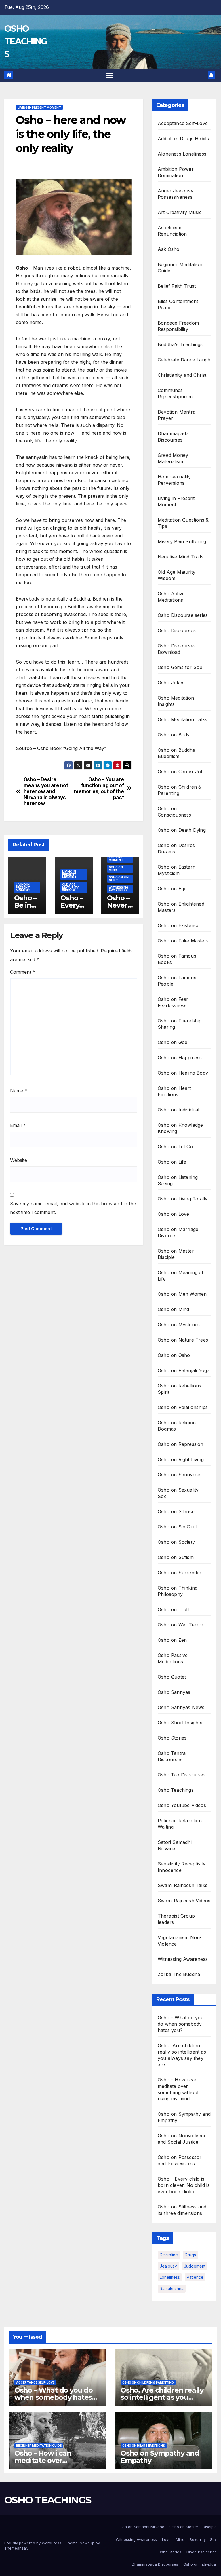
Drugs (190, 2255)
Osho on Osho (174, 1355)
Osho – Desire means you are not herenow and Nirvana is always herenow (46, 791)
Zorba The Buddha (179, 1974)
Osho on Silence (176, 1511)
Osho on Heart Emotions (144, 2446)
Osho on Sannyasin (180, 1475)
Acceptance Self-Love (183, 123)
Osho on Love (173, 1214)
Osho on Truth (174, 1609)
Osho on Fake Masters (183, 941)
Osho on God (173, 1042)
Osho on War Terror (181, 1625)
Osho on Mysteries (179, 1325)
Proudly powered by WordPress (33, 2543)
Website (19, 1160)
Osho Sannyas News (181, 1707)
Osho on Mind (116, 869)
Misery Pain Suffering (182, 541)
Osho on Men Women (182, 1294)
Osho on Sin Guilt (119, 879)
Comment (23, 972)
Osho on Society (176, 1542)
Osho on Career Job (181, 772)
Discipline (169, 2255)
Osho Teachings (176, 1790)
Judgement (195, 2266)
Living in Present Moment (39, 107)
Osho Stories (172, 1738)
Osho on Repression (181, 1444)
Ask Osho (169, 249)
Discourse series (202, 2552)
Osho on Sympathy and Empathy (160, 2457)
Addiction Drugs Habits (183, 139)
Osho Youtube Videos (182, 1805)
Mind (180, 2539)
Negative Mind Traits (181, 557)
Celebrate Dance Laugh (184, 360)
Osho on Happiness (180, 1058)
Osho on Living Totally (183, 1199)
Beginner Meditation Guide (39, 2446)
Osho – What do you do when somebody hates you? (181, 2024)
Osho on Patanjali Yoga (184, 1370)
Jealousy (168, 2266)
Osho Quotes (172, 1677)
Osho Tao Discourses (182, 1775)
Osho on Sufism (176, 1557)
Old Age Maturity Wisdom (71, 887)
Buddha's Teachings (180, 344)
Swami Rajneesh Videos (184, 1901)
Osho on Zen (172, 1640)
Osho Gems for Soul (181, 667)
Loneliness (170, 2277)
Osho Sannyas (174, 1692)
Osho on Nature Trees (183, 1340)
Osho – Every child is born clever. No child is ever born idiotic (184, 2185)
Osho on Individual (179, 1110)
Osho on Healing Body (183, 1073)
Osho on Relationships (183, 1407)
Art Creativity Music (180, 212)
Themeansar (16, 2548)
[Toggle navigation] (109, 75)
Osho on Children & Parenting (148, 2382)
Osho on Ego (172, 889)
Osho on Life (172, 1162)
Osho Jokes (171, 683)
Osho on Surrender (180, 1573)
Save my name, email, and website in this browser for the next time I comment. (73, 1208)
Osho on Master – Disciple (193, 2527)
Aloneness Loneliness (182, 154)
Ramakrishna (172, 2288)
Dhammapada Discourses (155, 2564)
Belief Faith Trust (177, 286)
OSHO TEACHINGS (26, 41)
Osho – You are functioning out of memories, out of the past (99, 788)
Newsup (87, 2543)
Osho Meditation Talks (182, 719)
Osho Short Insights (180, 1723)
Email (18, 1125)
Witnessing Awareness (119, 889)
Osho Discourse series (183, 615)
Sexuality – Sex (203, 2539)
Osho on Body (174, 735)
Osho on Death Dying (182, 830)
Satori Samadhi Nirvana (143, 2527)
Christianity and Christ (182, 375)
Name (19, 1091)
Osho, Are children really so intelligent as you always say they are (162, 2397)
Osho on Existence (179, 925)
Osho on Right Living (181, 1459)
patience (195, 2277)
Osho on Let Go (175, 1147)
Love (166, 2539)
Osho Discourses (177, 630)
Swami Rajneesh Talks (183, 1885)
